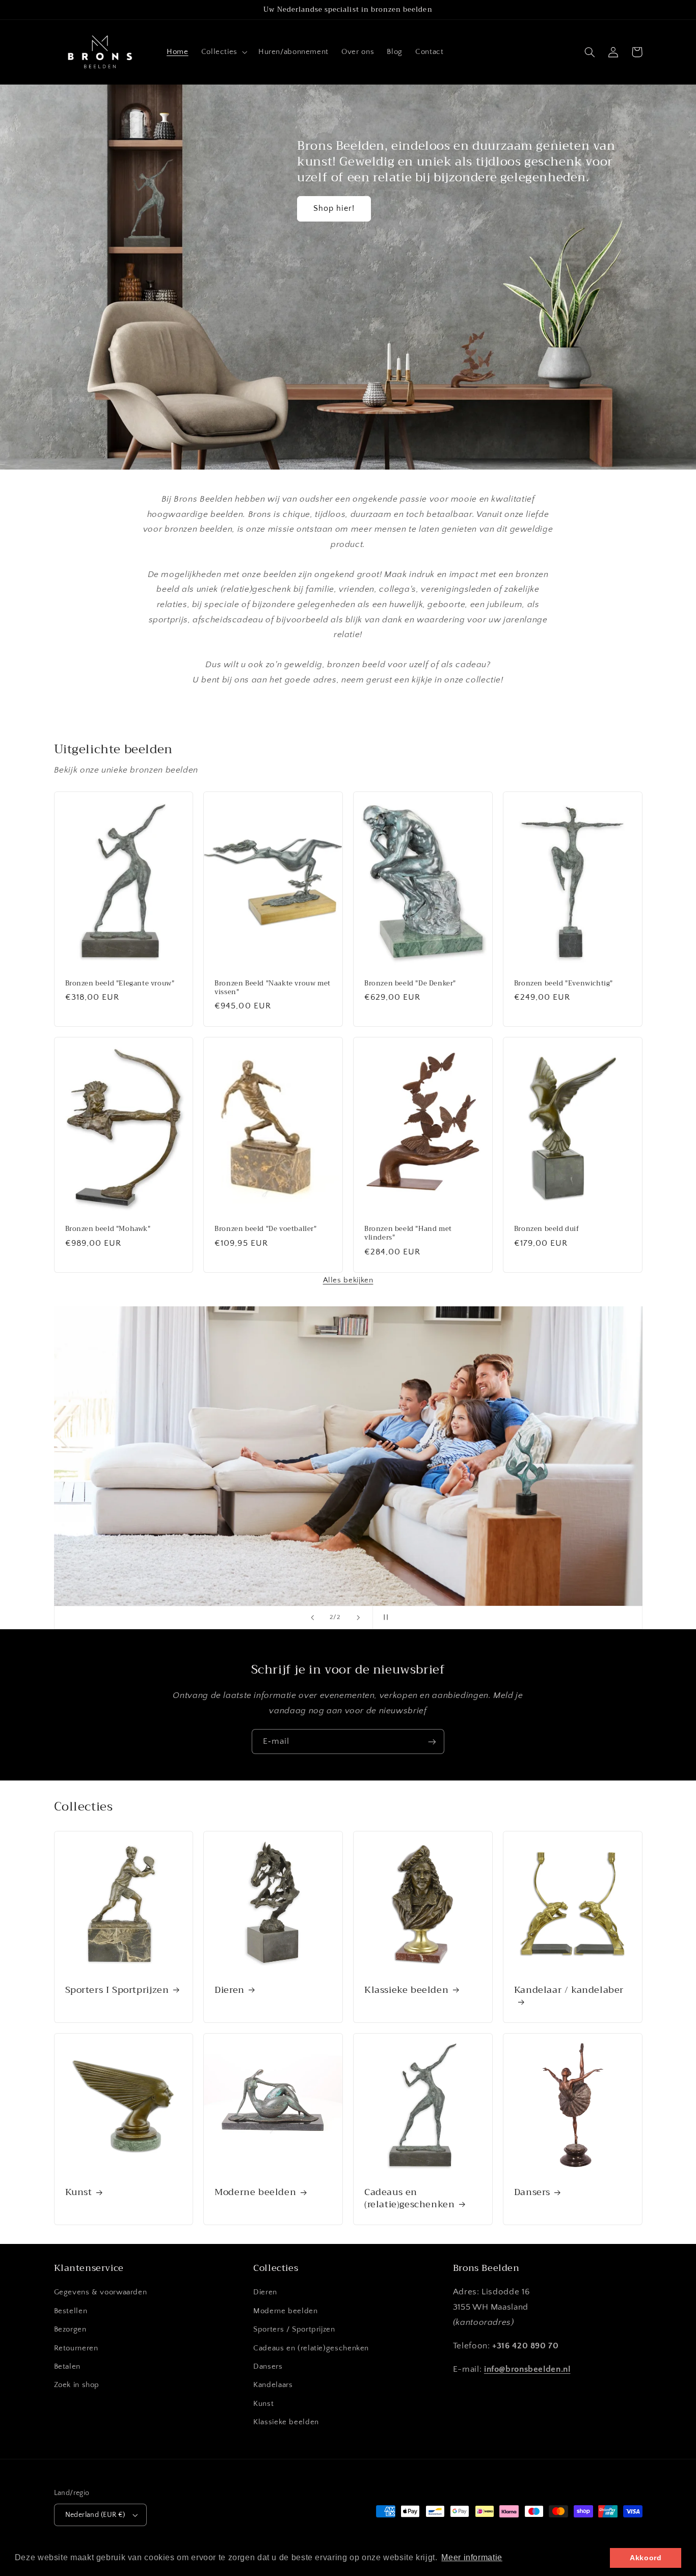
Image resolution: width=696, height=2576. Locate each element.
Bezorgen (70, 2330)
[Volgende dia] (358, 1618)
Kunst (79, 2192)
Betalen (67, 2367)
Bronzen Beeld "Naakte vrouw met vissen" (273, 988)
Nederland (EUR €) (95, 2515)
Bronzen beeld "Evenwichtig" (564, 984)
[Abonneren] (432, 1742)
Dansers (532, 2192)
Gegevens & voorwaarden (101, 2292)
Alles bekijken (348, 1280)
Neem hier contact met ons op (519, 1544)
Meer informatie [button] (472, 2557)
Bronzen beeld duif (547, 1229)
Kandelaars (273, 2385)
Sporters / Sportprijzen (294, 2330)
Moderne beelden (255, 2192)
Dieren (230, 1990)
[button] (223, 52)
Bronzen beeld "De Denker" (410, 984)
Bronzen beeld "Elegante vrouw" (120, 984)
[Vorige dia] (312, 1618)
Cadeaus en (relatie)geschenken (409, 2198)
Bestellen (71, 2311)
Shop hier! (334, 209)
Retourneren (76, 2348)
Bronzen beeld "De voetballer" (265, 1229)
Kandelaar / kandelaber (569, 1991)
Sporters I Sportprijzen (117, 1990)
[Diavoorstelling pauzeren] (384, 1618)
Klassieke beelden (406, 1990)
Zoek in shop (77, 2385)
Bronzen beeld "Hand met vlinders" (408, 1234)
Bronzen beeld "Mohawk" (108, 1229)
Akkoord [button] (646, 2558)
